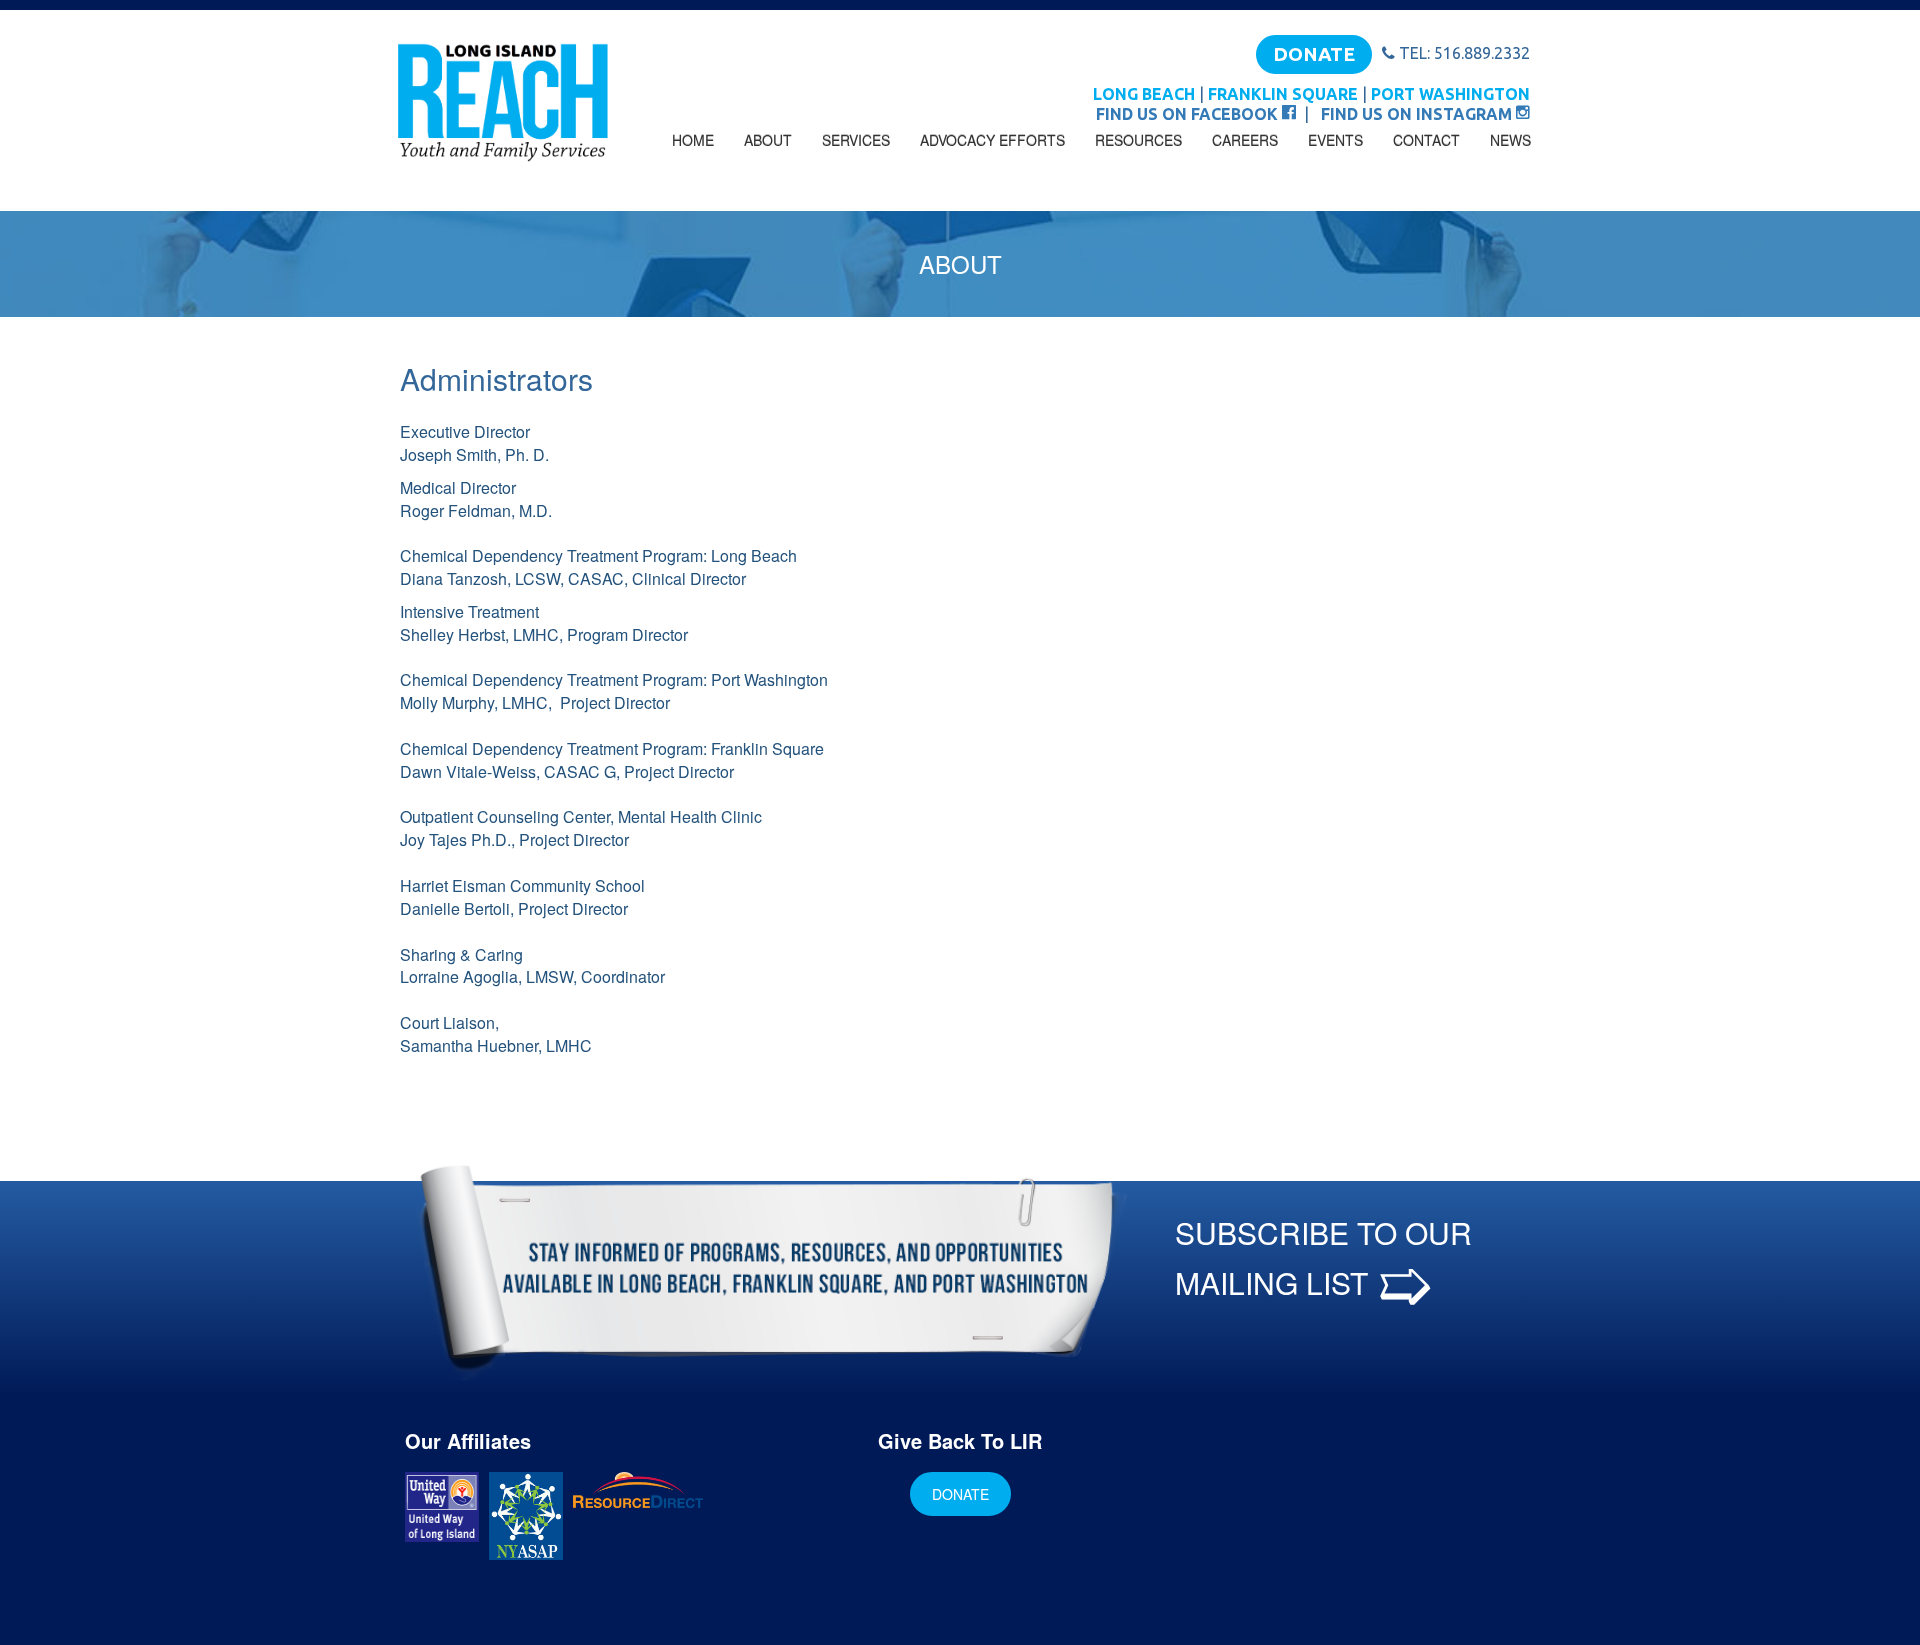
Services (856, 140)
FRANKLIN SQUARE (1283, 94)
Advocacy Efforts (992, 140)
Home (693, 140)
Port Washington (1450, 94)
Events (1335, 140)
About (768, 140)
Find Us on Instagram (1418, 114)
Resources (1138, 140)
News (1510, 140)
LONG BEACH (1144, 94)
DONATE (1314, 54)
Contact (1426, 140)
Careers (1245, 140)
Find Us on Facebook (1189, 114)
